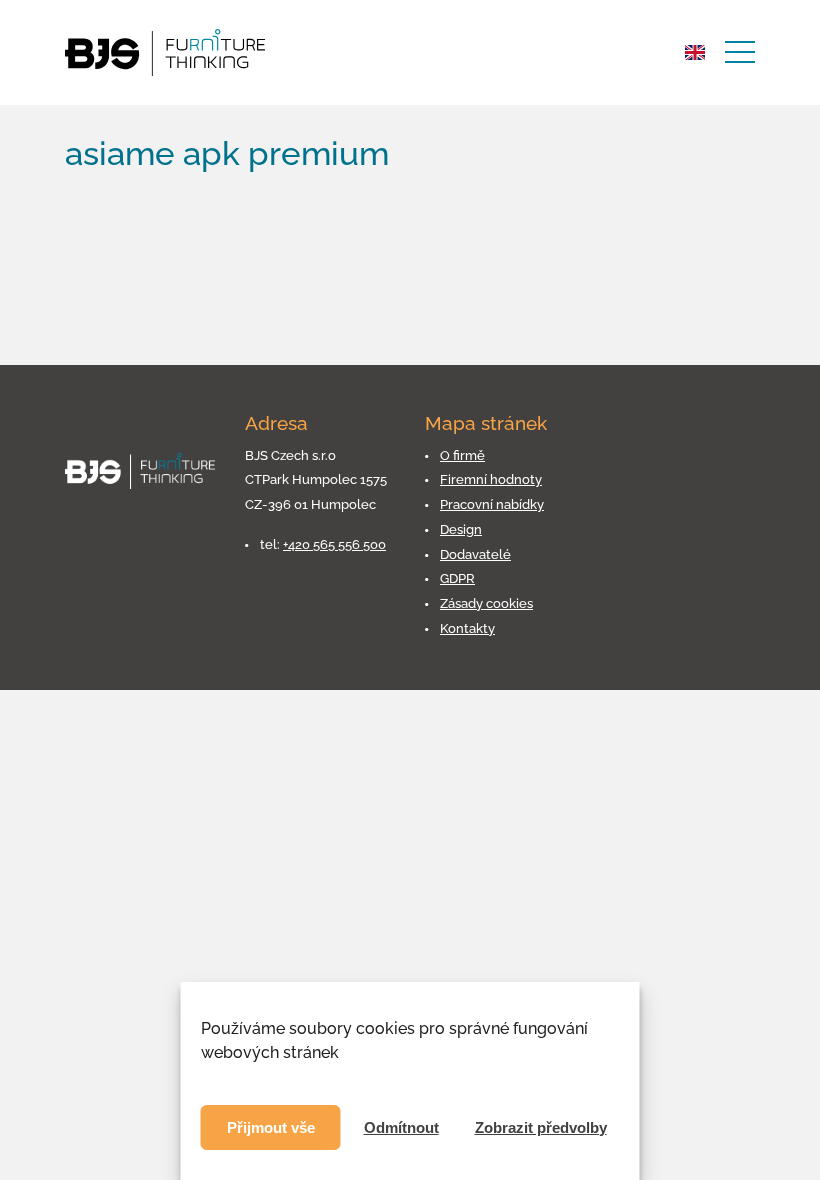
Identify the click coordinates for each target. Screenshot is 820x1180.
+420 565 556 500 (334, 544)
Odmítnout (401, 1127)
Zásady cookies (486, 603)
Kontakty (467, 628)
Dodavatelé (475, 554)
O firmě (462, 455)
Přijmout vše (271, 1127)
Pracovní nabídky (492, 504)
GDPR (457, 578)
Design (461, 529)
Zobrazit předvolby (541, 1127)
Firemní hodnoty (491, 479)
